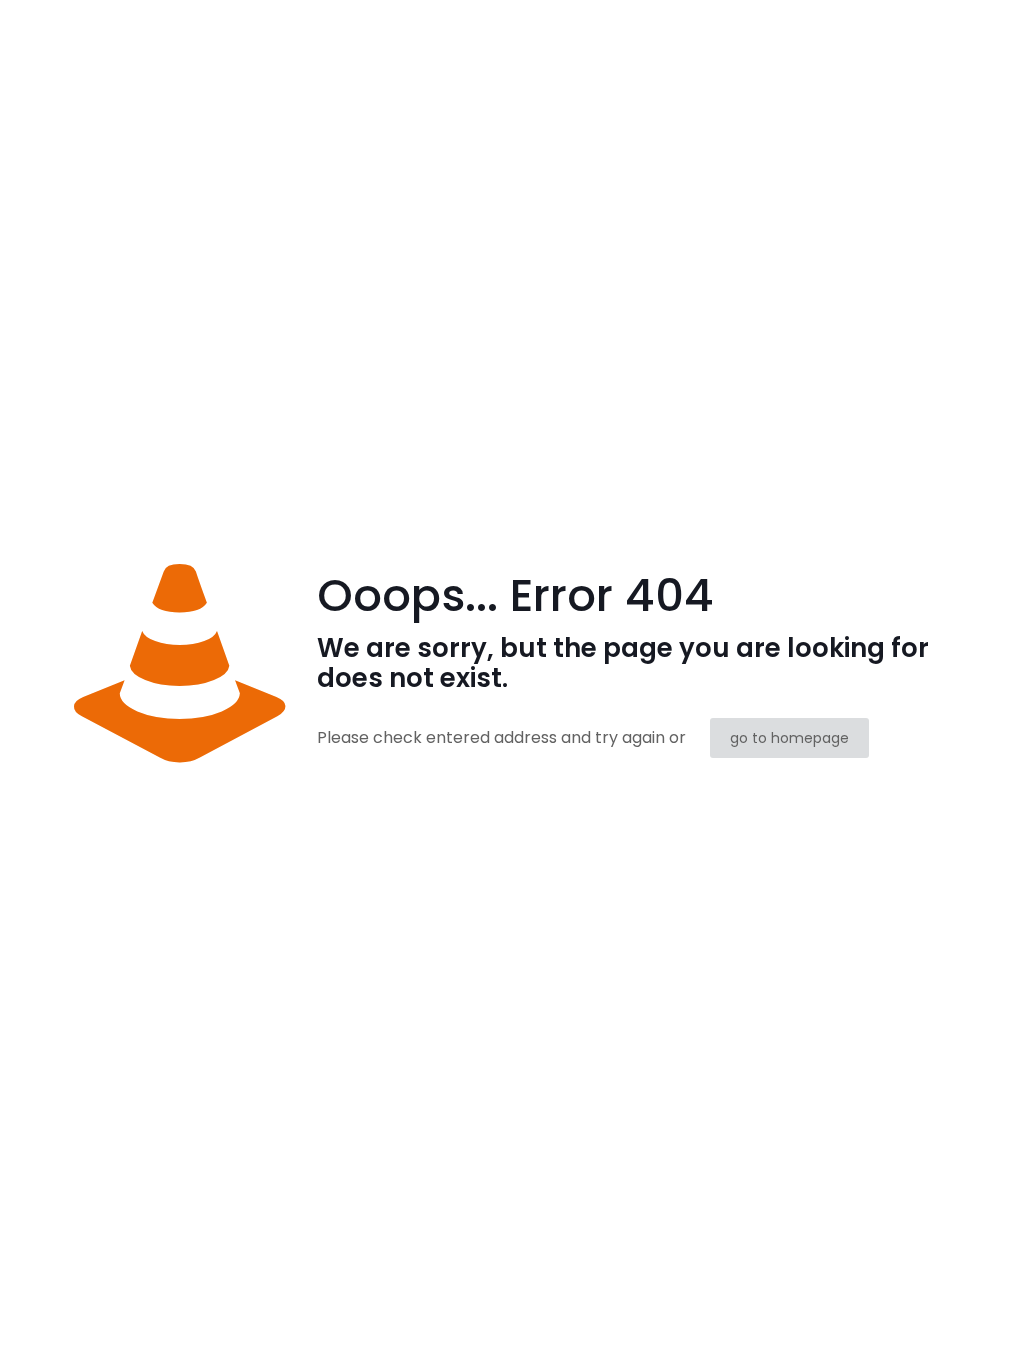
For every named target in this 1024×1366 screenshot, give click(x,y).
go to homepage (789, 738)
